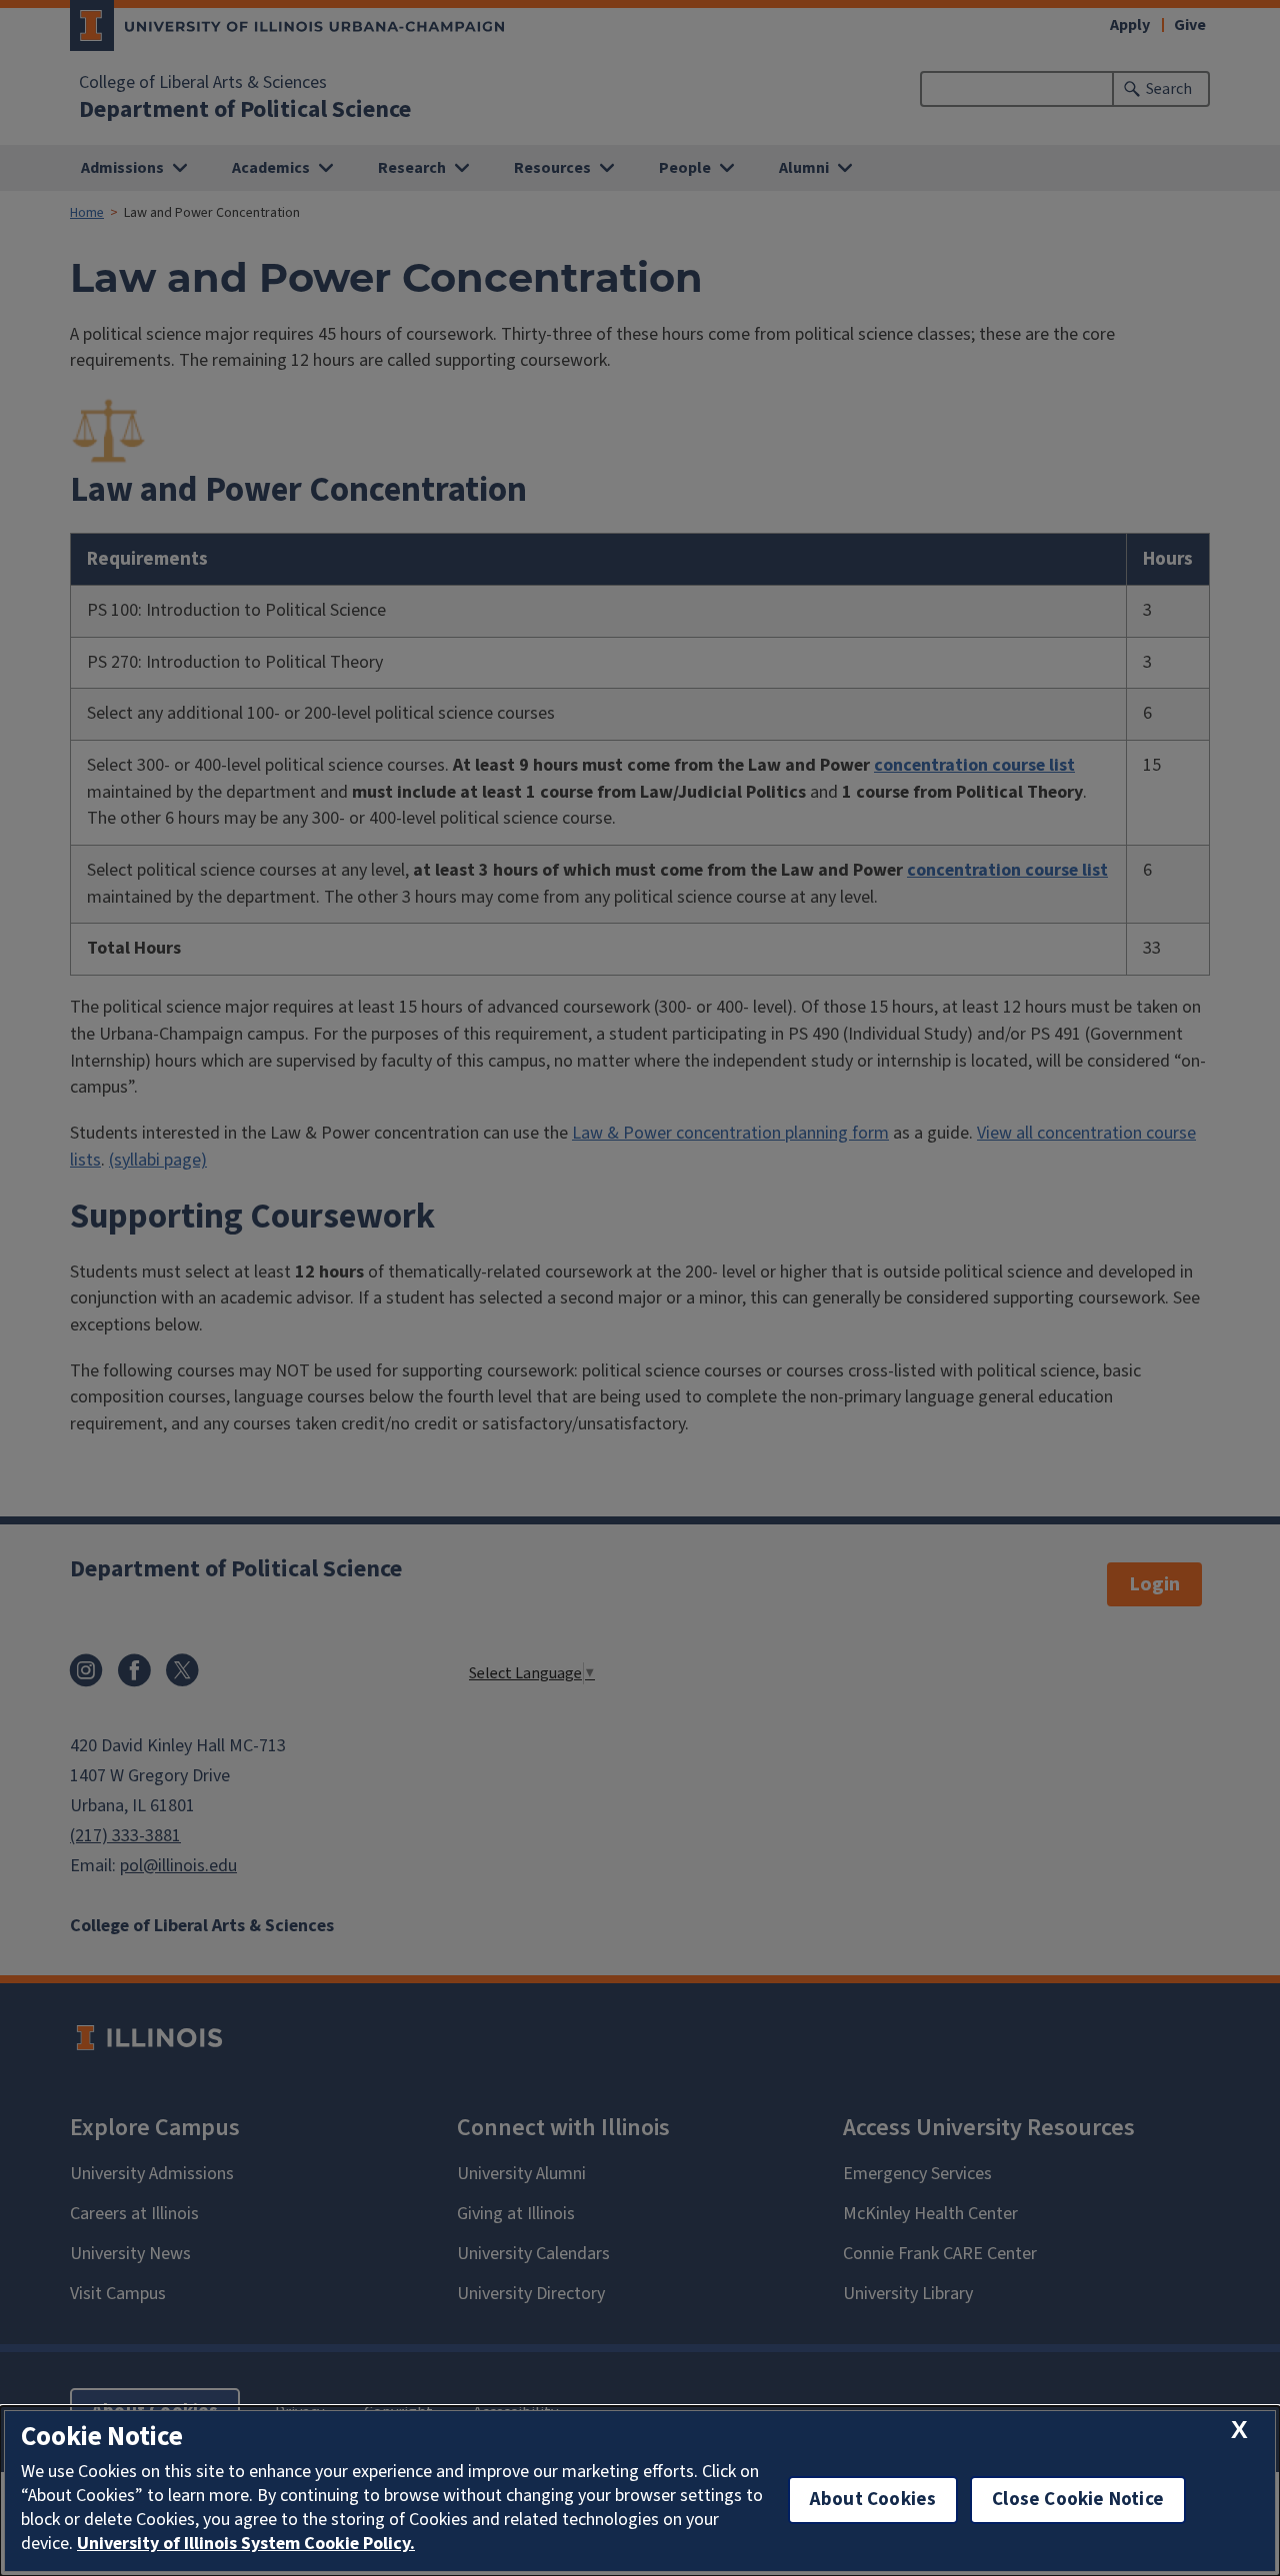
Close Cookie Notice (1078, 2500)
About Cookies (873, 2500)
